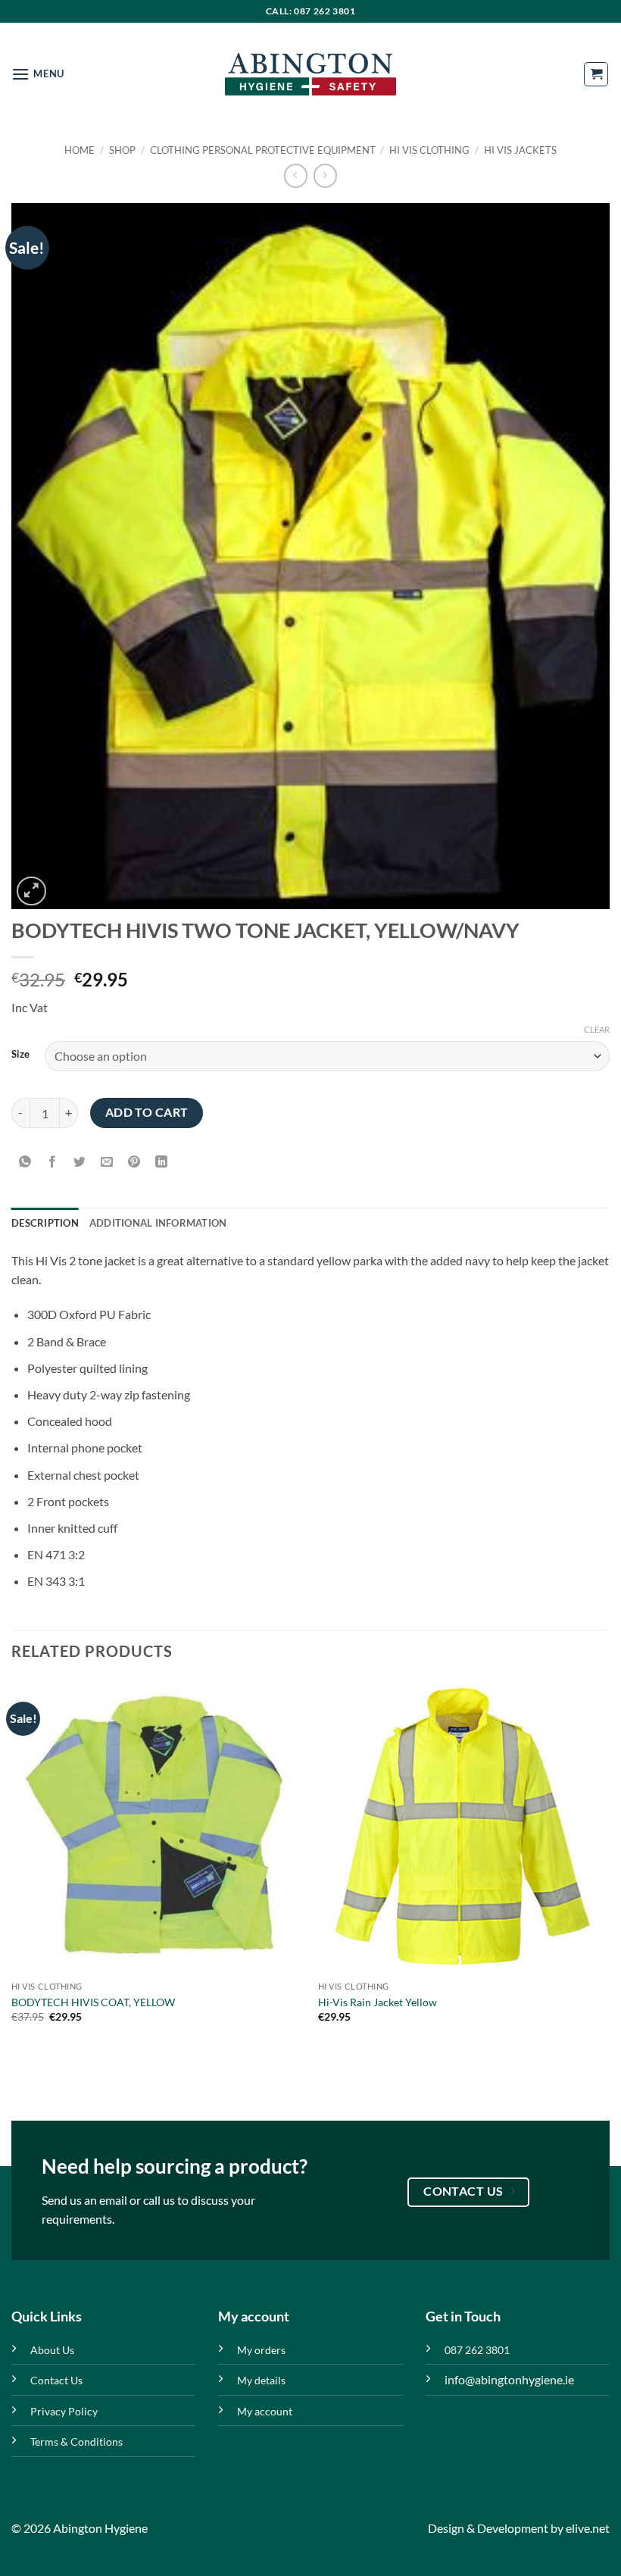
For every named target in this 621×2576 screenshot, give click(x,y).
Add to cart (147, 1112)
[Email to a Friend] (107, 1163)
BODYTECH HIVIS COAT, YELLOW (93, 2002)
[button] (38, 74)
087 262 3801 (477, 2350)
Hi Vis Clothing (429, 150)
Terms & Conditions (76, 2442)
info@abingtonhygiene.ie (509, 2379)
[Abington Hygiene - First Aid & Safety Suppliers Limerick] (310, 74)
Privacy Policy (64, 2411)
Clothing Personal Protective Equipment (263, 150)
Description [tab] (45, 1223)
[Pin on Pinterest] (134, 1163)
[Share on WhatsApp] (25, 1163)
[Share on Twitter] (80, 1163)
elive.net (588, 2528)
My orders (261, 2350)
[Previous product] (325, 175)
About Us (52, 2350)
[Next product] (296, 175)
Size (20, 1055)
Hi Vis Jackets (520, 150)
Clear (597, 1029)
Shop (122, 150)
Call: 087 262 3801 (311, 11)
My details (261, 2380)
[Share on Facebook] (53, 1163)
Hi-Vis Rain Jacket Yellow (378, 2002)
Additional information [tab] (158, 1223)
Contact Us (56, 2380)
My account (265, 2411)
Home (80, 150)
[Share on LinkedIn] (162, 1163)
